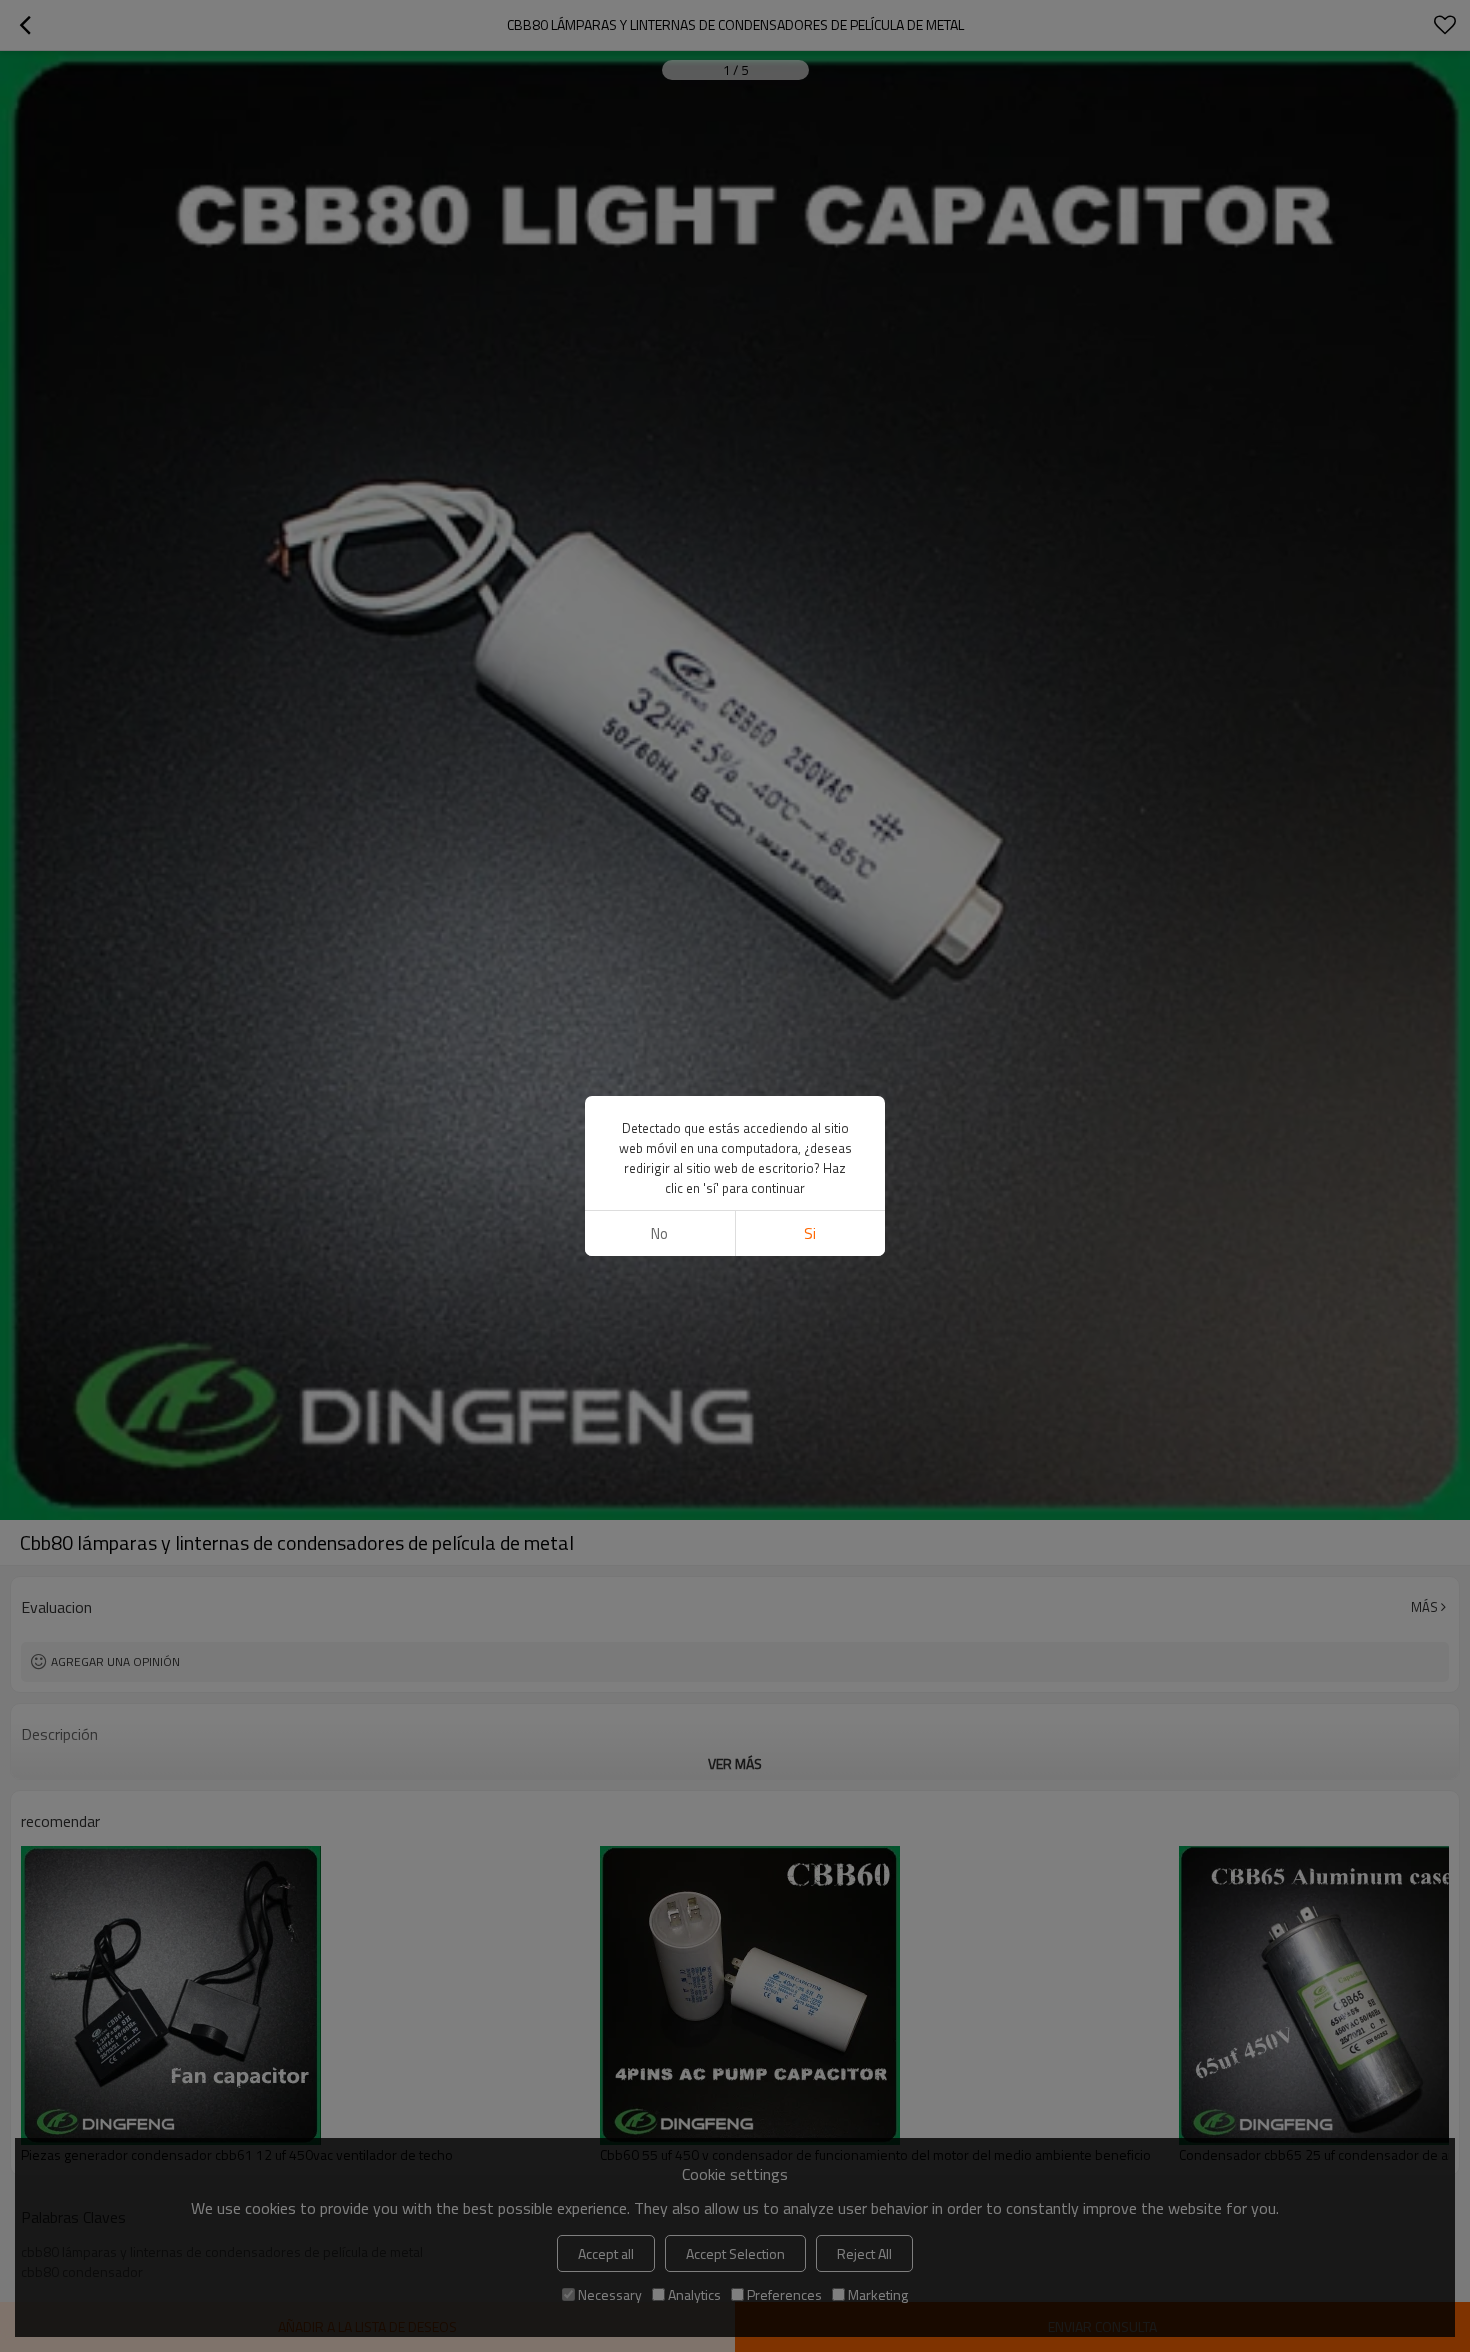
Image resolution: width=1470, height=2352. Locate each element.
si (810, 1233)
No (659, 1233)
